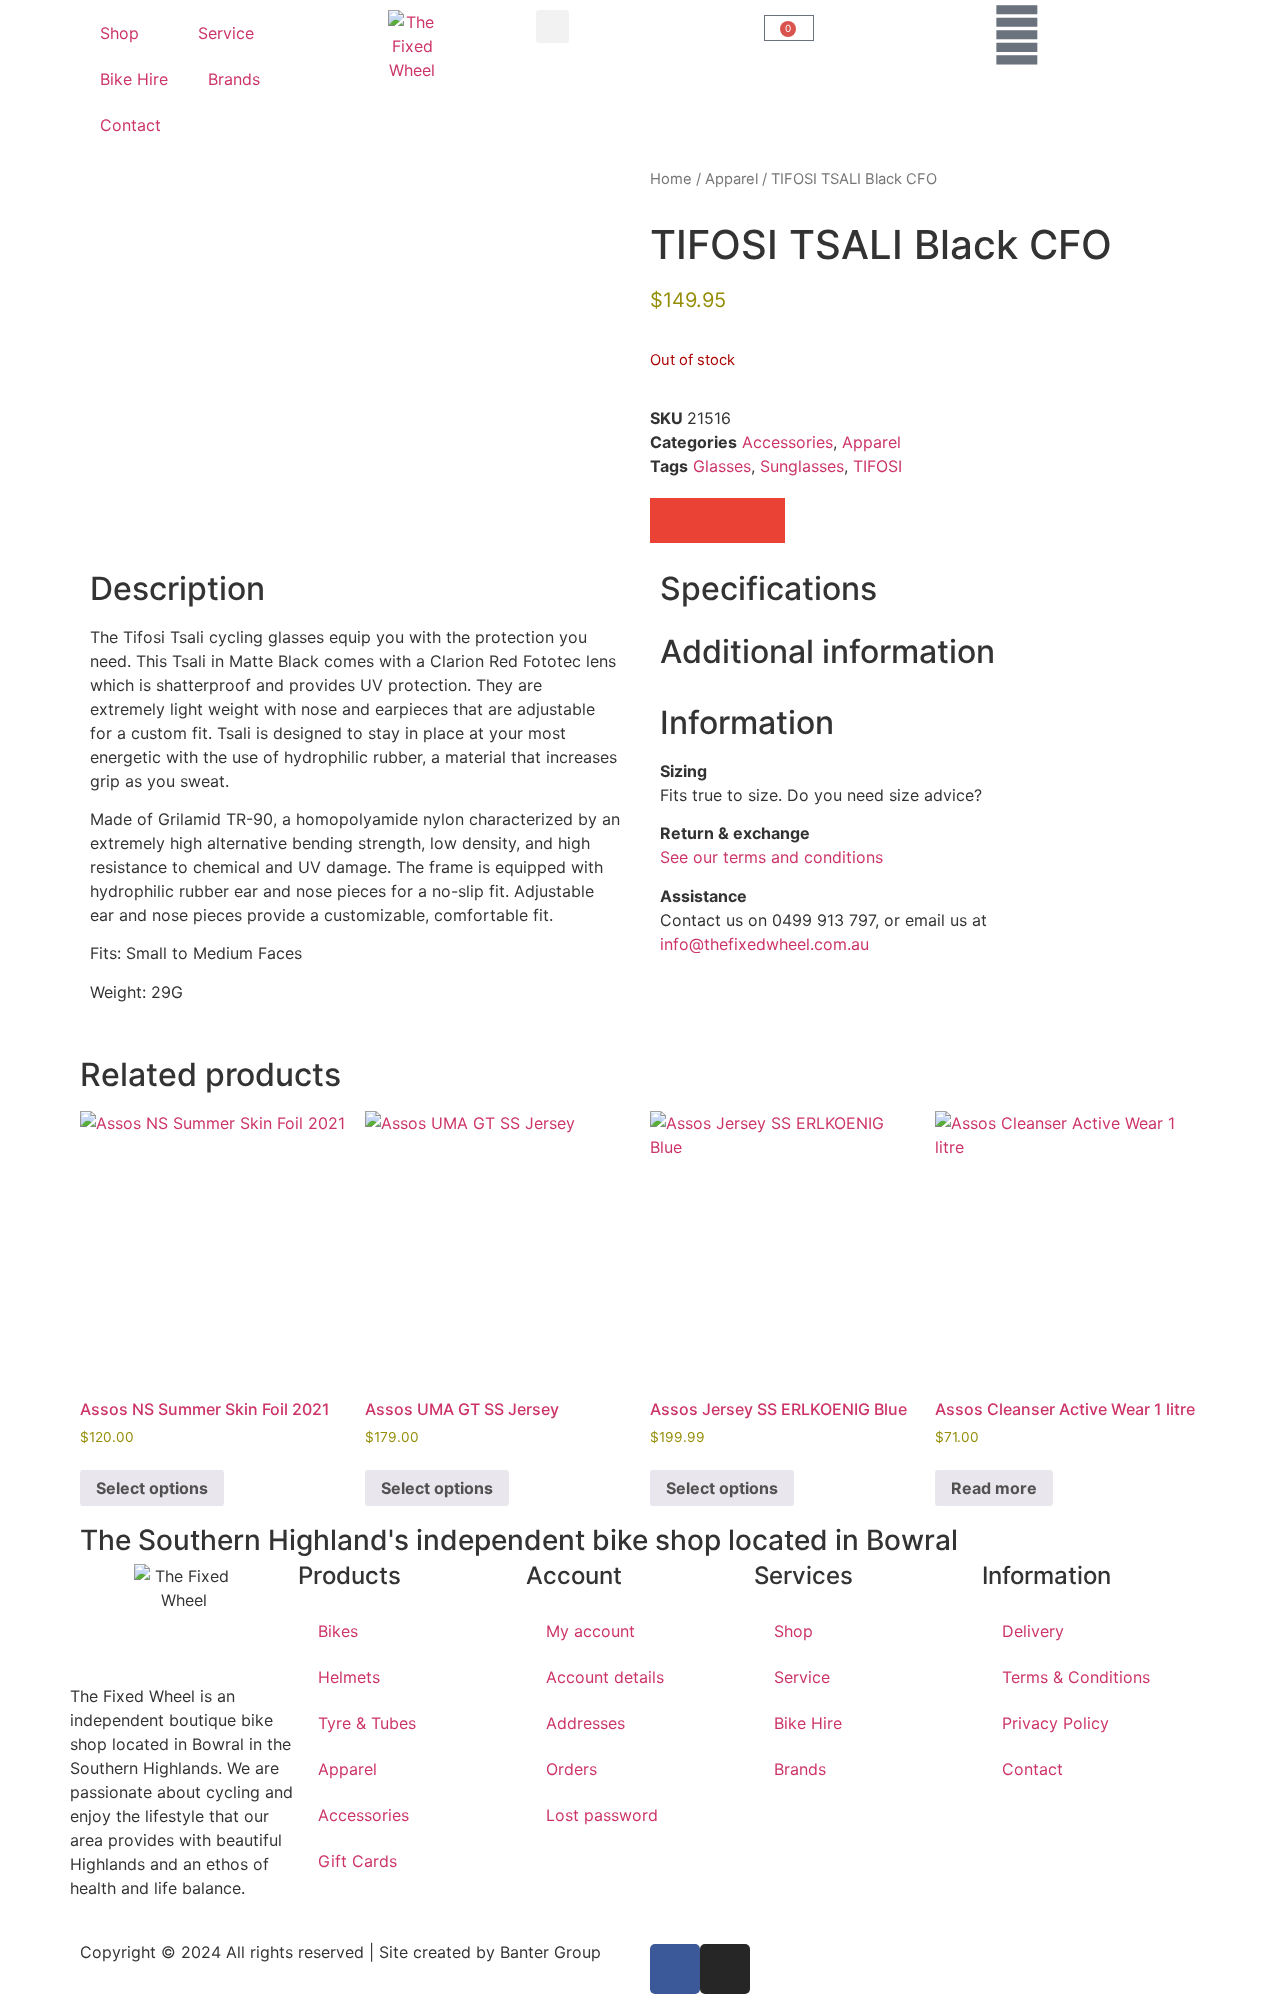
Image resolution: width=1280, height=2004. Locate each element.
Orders (571, 1769)
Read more (994, 1488)
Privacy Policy (1055, 1723)
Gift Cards (357, 1861)
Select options (152, 1488)
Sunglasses (802, 466)
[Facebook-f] (675, 1969)
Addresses (585, 1723)
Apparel (731, 179)
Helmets (349, 1677)
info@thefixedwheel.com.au (764, 944)
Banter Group (550, 1952)
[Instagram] (725, 1969)
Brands (234, 79)
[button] (552, 26)
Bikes (338, 1631)
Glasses (722, 466)
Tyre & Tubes (367, 1723)
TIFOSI (877, 466)
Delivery (1033, 1631)
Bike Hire (134, 79)
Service (226, 33)
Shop (119, 33)
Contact (130, 125)
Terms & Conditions (1076, 1677)
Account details (605, 1677)
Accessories (787, 442)
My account (590, 1631)
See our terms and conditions (771, 857)
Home (671, 179)
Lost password (602, 1815)
